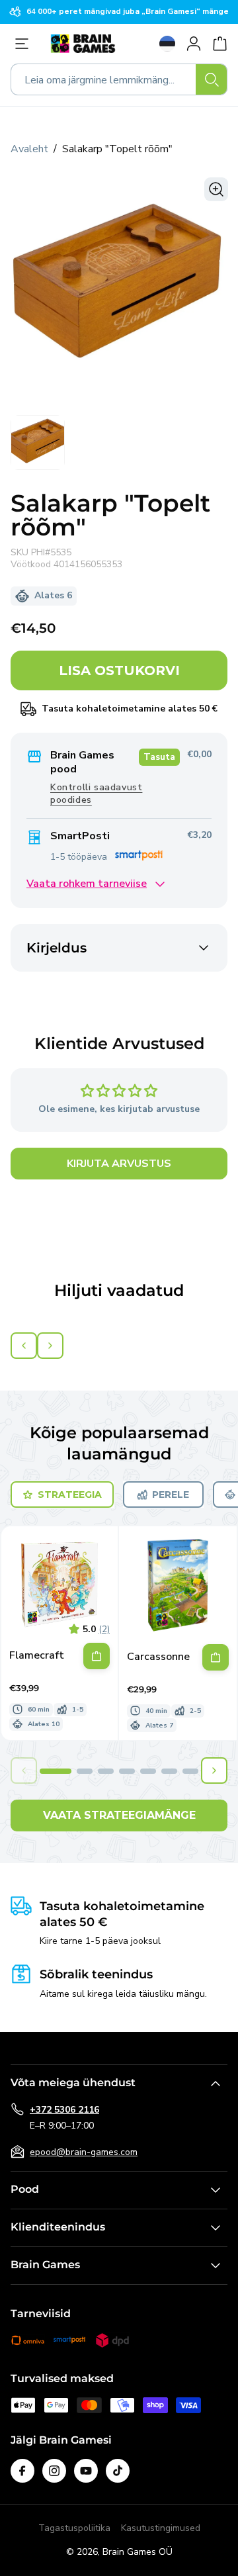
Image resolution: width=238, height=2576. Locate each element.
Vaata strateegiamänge (119, 1815)
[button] (56, 1771)
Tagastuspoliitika (74, 2528)
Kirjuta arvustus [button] (119, 1164)
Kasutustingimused (161, 2528)
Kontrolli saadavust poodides (96, 794)
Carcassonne (158, 1657)
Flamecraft (37, 1656)
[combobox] (119, 79)
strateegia (70, 1495)
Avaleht (29, 149)
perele (171, 1495)
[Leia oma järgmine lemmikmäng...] (212, 79)
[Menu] (25, 44)
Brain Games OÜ (138, 2552)
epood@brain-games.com (84, 2152)
